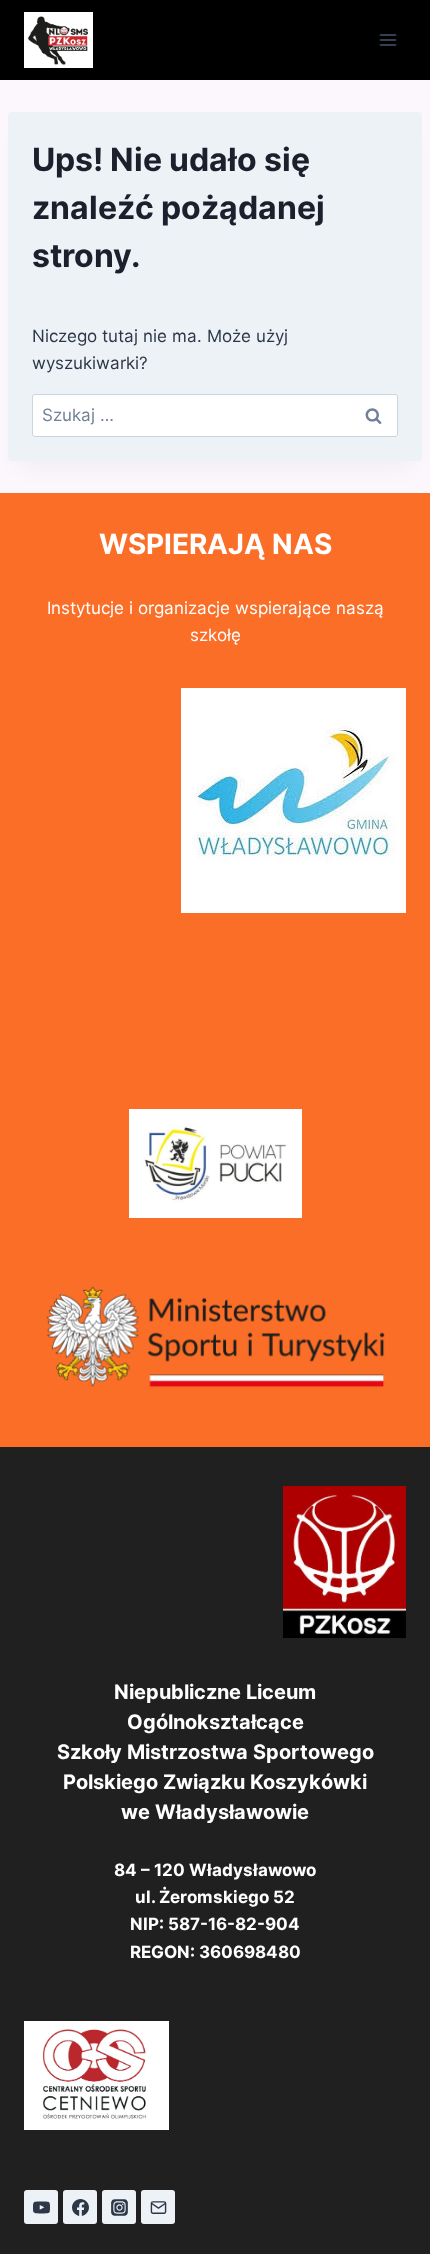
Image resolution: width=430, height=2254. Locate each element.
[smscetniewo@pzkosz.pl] (158, 2207)
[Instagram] (119, 2207)
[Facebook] (80, 2207)
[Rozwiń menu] (387, 39)
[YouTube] (41, 2207)
